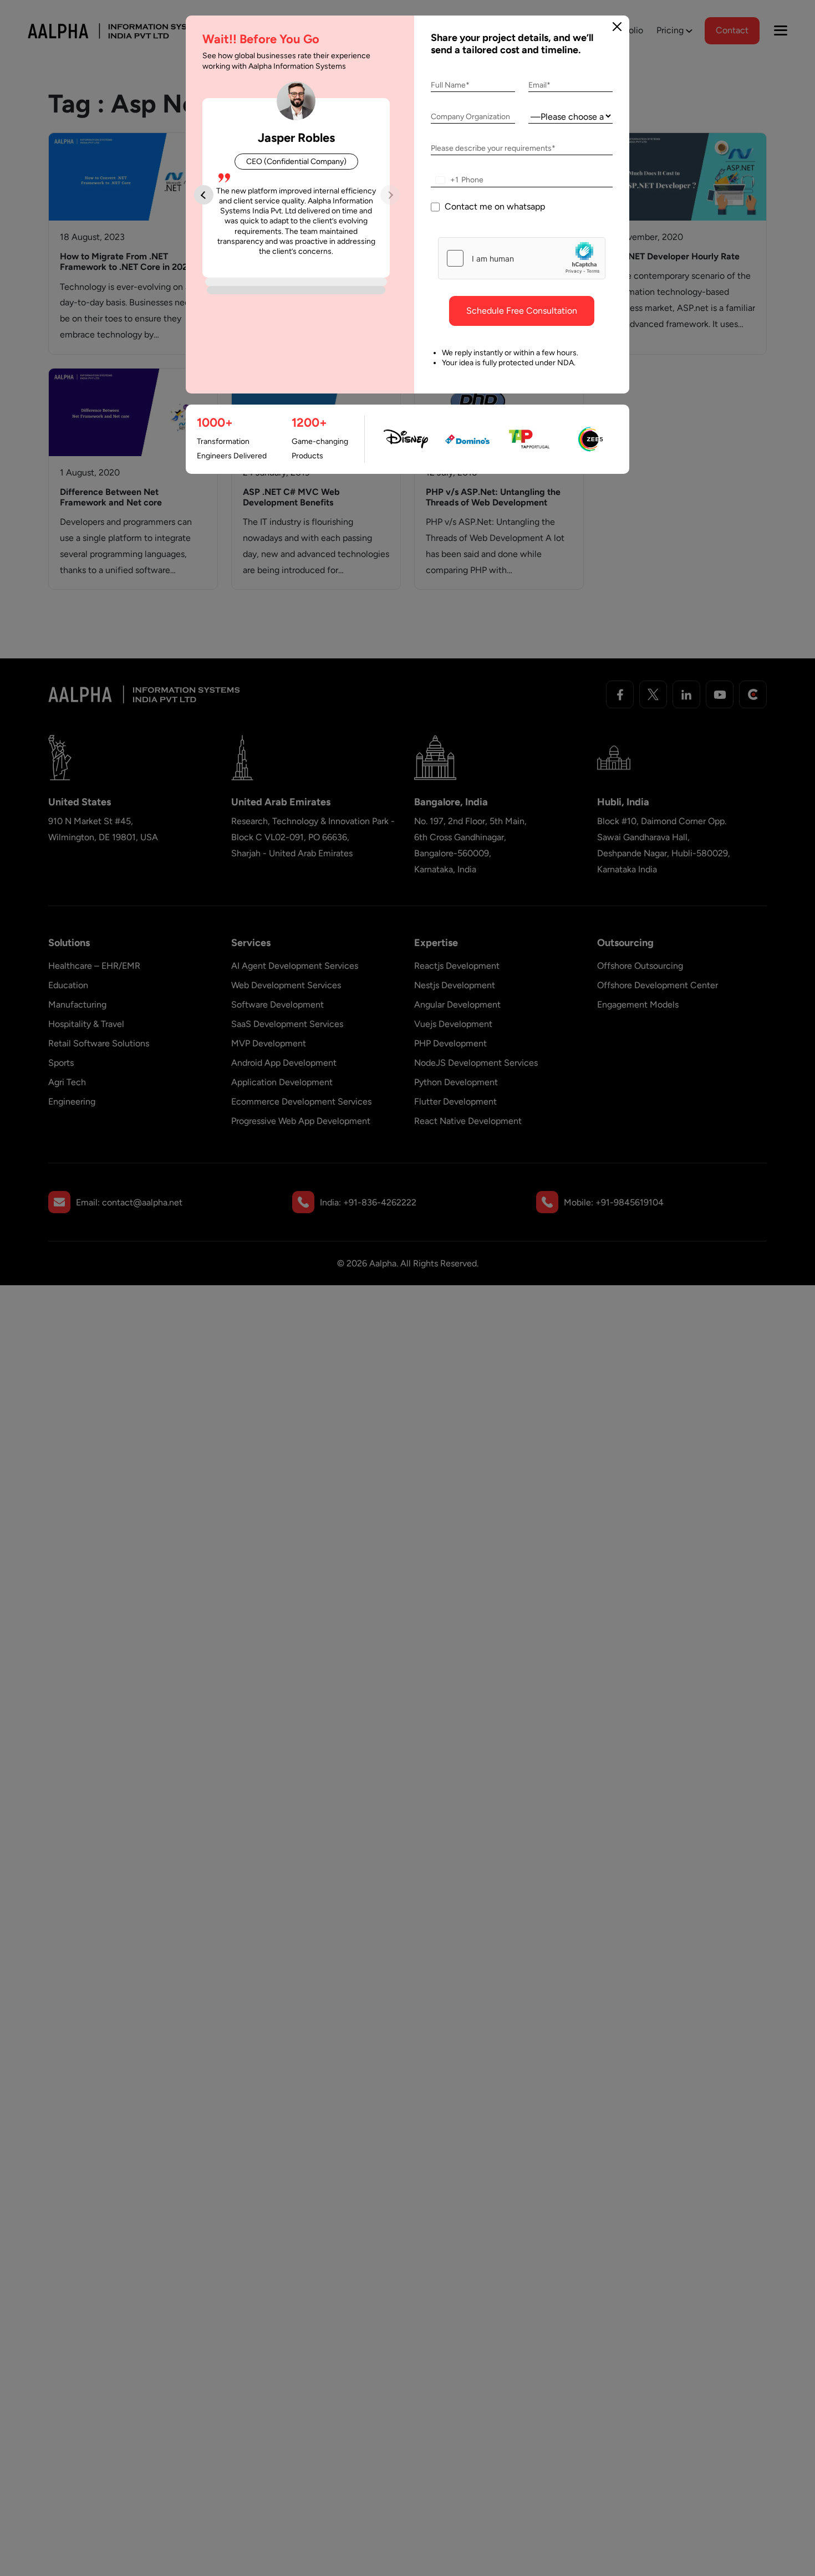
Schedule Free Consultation (522, 311)
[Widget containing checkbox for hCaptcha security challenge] (522, 258)
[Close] (617, 27)
